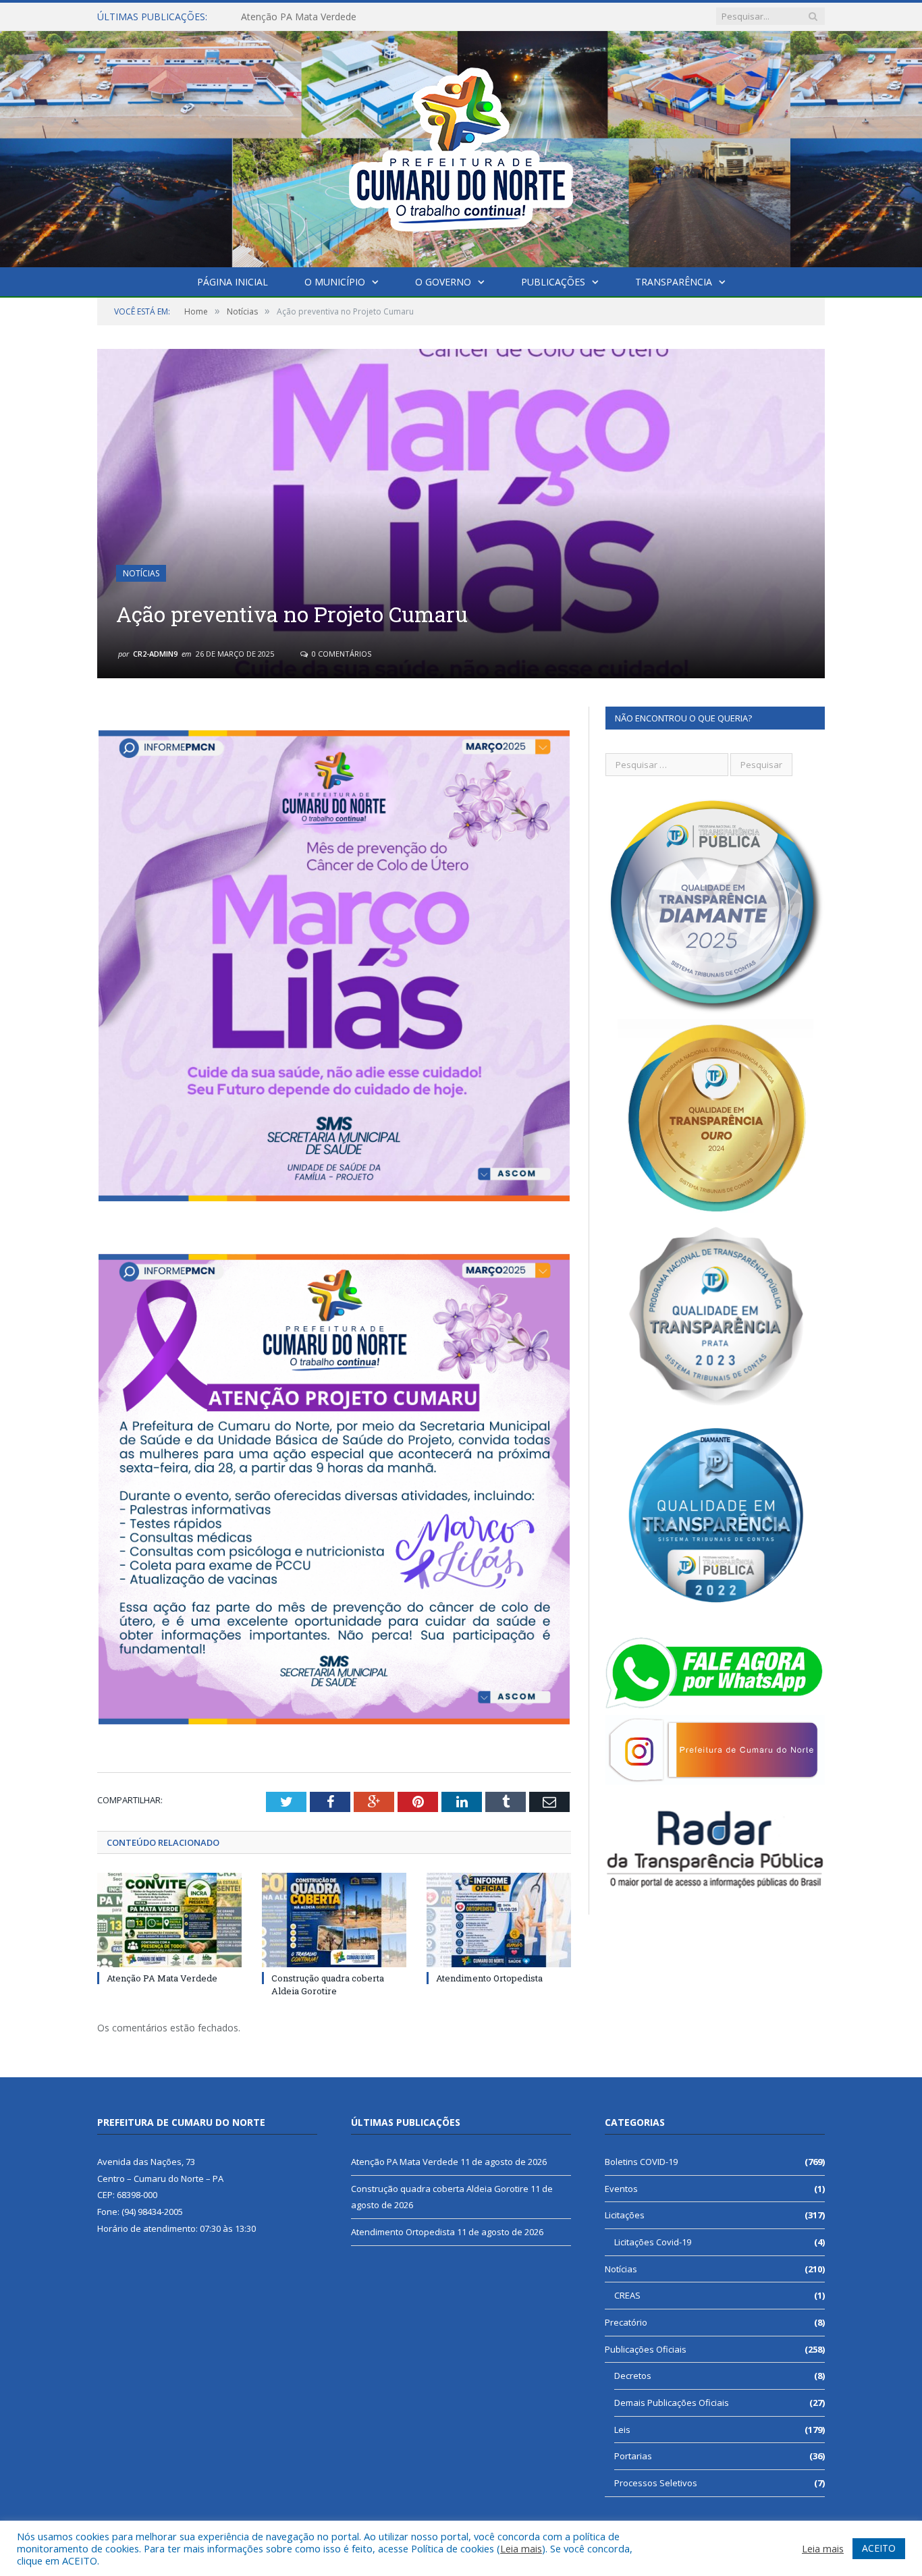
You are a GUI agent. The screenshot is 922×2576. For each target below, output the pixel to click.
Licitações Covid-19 (653, 2242)
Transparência (674, 282)
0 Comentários (341, 654)
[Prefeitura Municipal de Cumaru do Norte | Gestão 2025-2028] (461, 146)
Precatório (626, 2322)
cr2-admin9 (155, 654)
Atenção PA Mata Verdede (162, 1978)
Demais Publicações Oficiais (672, 2403)
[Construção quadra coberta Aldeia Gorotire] (334, 1920)
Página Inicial (233, 282)
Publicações (553, 282)
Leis (622, 2430)
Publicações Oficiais (646, 2349)
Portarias (633, 2456)
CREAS (627, 2295)
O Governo (443, 282)
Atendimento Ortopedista (489, 1978)
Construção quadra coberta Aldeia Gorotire (335, 17)
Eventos (621, 2189)
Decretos (633, 2376)
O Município (335, 282)
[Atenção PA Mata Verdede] (169, 1920)
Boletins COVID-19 (641, 2162)
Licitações (625, 2215)
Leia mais (521, 2548)
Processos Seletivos (656, 2483)
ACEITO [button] (879, 2548)
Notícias (141, 573)
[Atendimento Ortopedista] (499, 1920)
